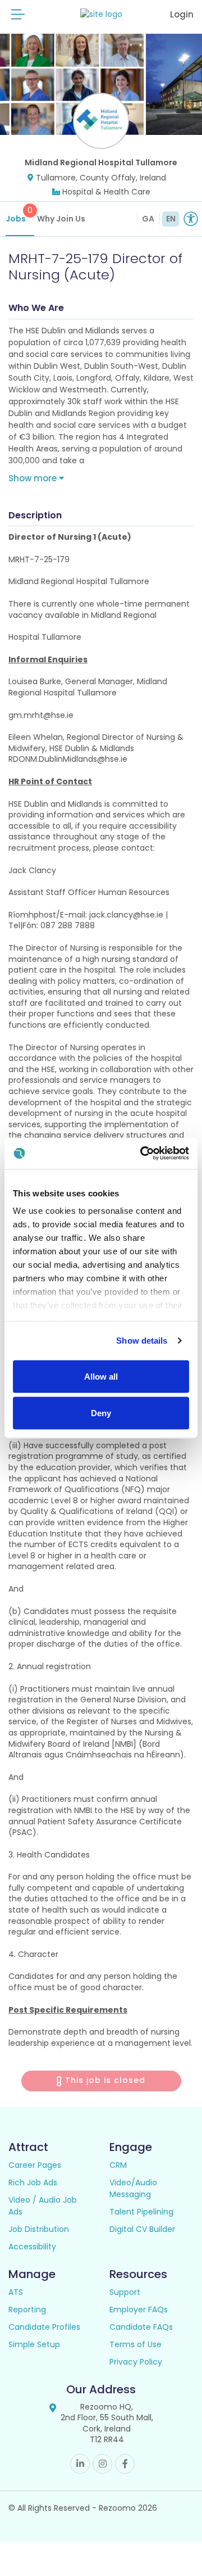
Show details (142, 1341)
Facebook (125, 2464)
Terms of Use (136, 2344)
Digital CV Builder (142, 2229)
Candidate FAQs (141, 2327)
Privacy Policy (136, 2362)
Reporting (27, 2310)
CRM (118, 2165)
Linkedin (80, 2464)
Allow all (101, 1376)
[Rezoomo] (101, 14)
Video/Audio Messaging (133, 2188)
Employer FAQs (139, 2310)
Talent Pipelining (141, 2212)
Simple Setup (34, 2344)
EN (171, 219)
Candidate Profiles (44, 2327)
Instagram (102, 2464)
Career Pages (35, 2165)
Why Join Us (61, 219)
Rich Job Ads (33, 2182)
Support (125, 2292)
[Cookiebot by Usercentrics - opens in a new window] (143, 1154)
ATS (16, 2292)
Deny (101, 1413)
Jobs (19, 214)
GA (148, 219)
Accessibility (32, 2247)
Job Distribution (39, 2229)
